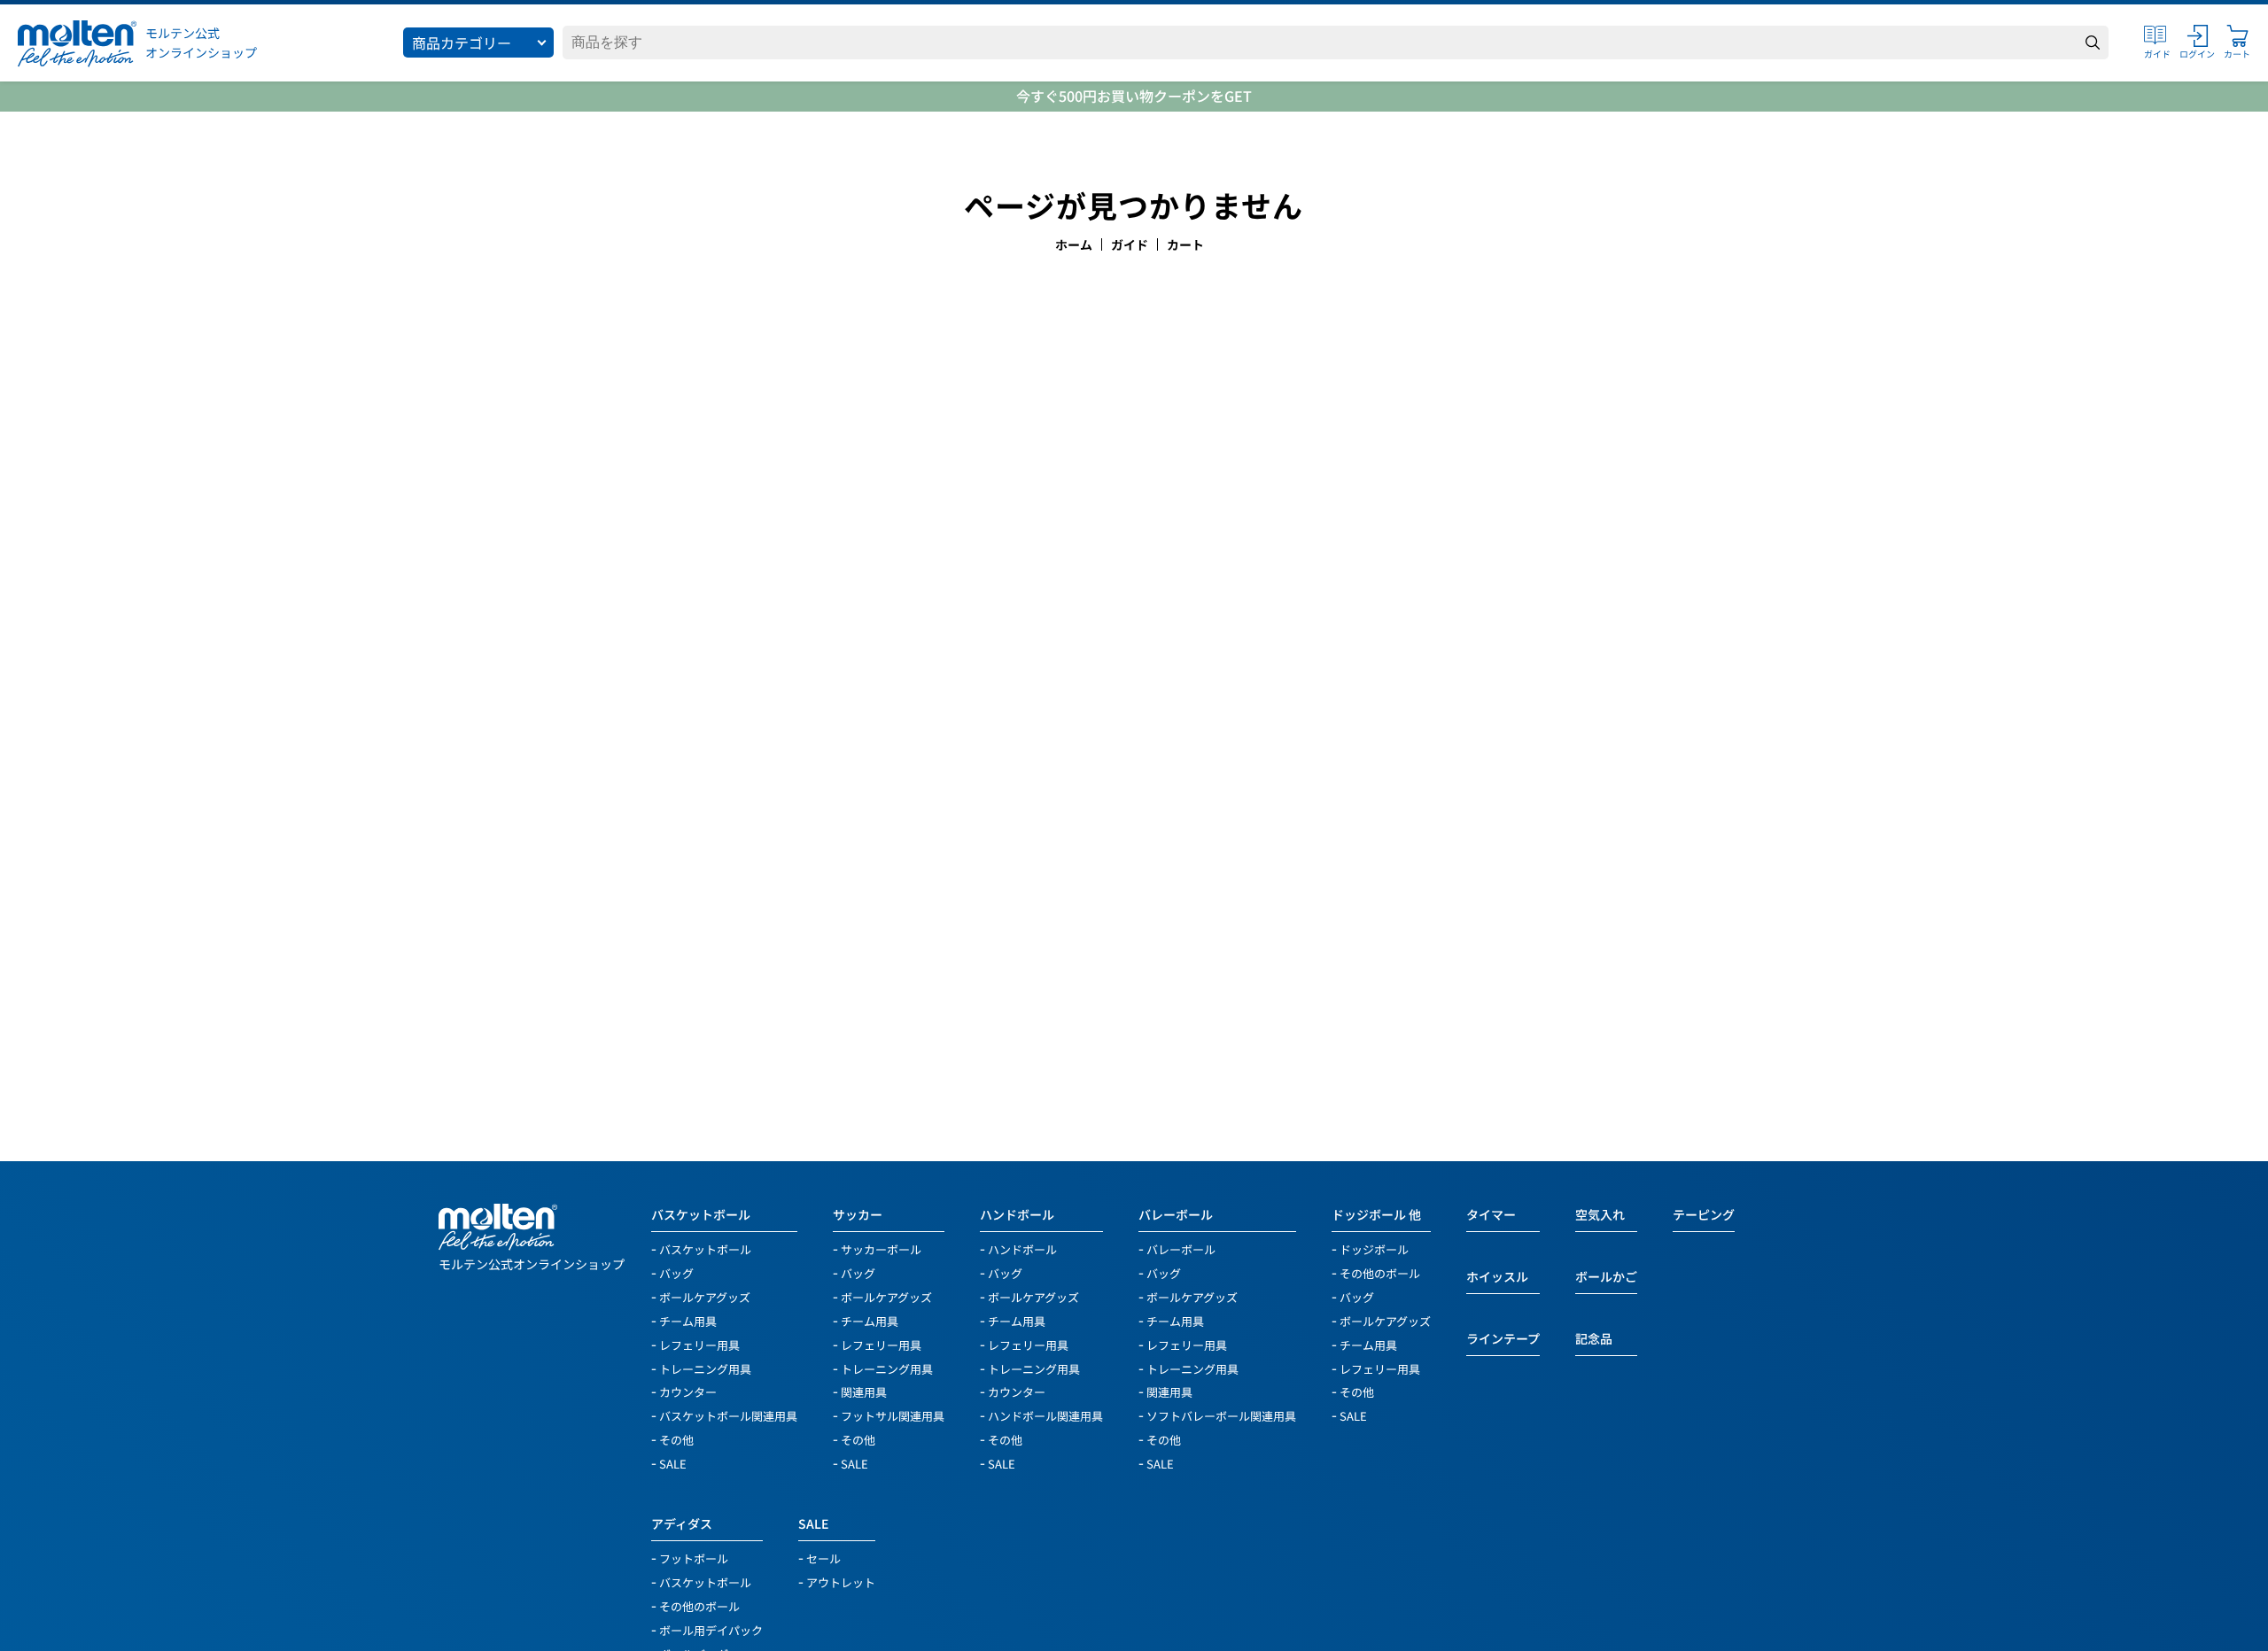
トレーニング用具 (705, 1368)
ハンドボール (1017, 1214)
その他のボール (1380, 1272)
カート (1185, 244)
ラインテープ (1503, 1338)
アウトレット (841, 1581)
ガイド (1130, 244)
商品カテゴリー (462, 43)
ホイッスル (1497, 1276)
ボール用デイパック (711, 1629)
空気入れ (1600, 1214)
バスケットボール (701, 1214)
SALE (673, 1463)
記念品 (1594, 1338)
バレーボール (1176, 1214)
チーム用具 (688, 1320)
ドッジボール (1374, 1248)
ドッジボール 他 (1376, 1214)
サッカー (858, 1214)
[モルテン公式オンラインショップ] (77, 43)
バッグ (676, 1272)
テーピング (1704, 1214)
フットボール (694, 1558)
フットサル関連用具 (893, 1415)
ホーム (1074, 244)
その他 (676, 1439)
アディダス (682, 1523)
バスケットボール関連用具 (728, 1415)
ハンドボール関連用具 (1045, 1415)
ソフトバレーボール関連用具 (1221, 1415)
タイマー (1491, 1214)
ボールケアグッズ (705, 1296)
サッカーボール (881, 1248)
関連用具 (864, 1391)
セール (823, 1558)
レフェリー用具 (699, 1344)
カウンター (688, 1391)
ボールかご (1606, 1276)
